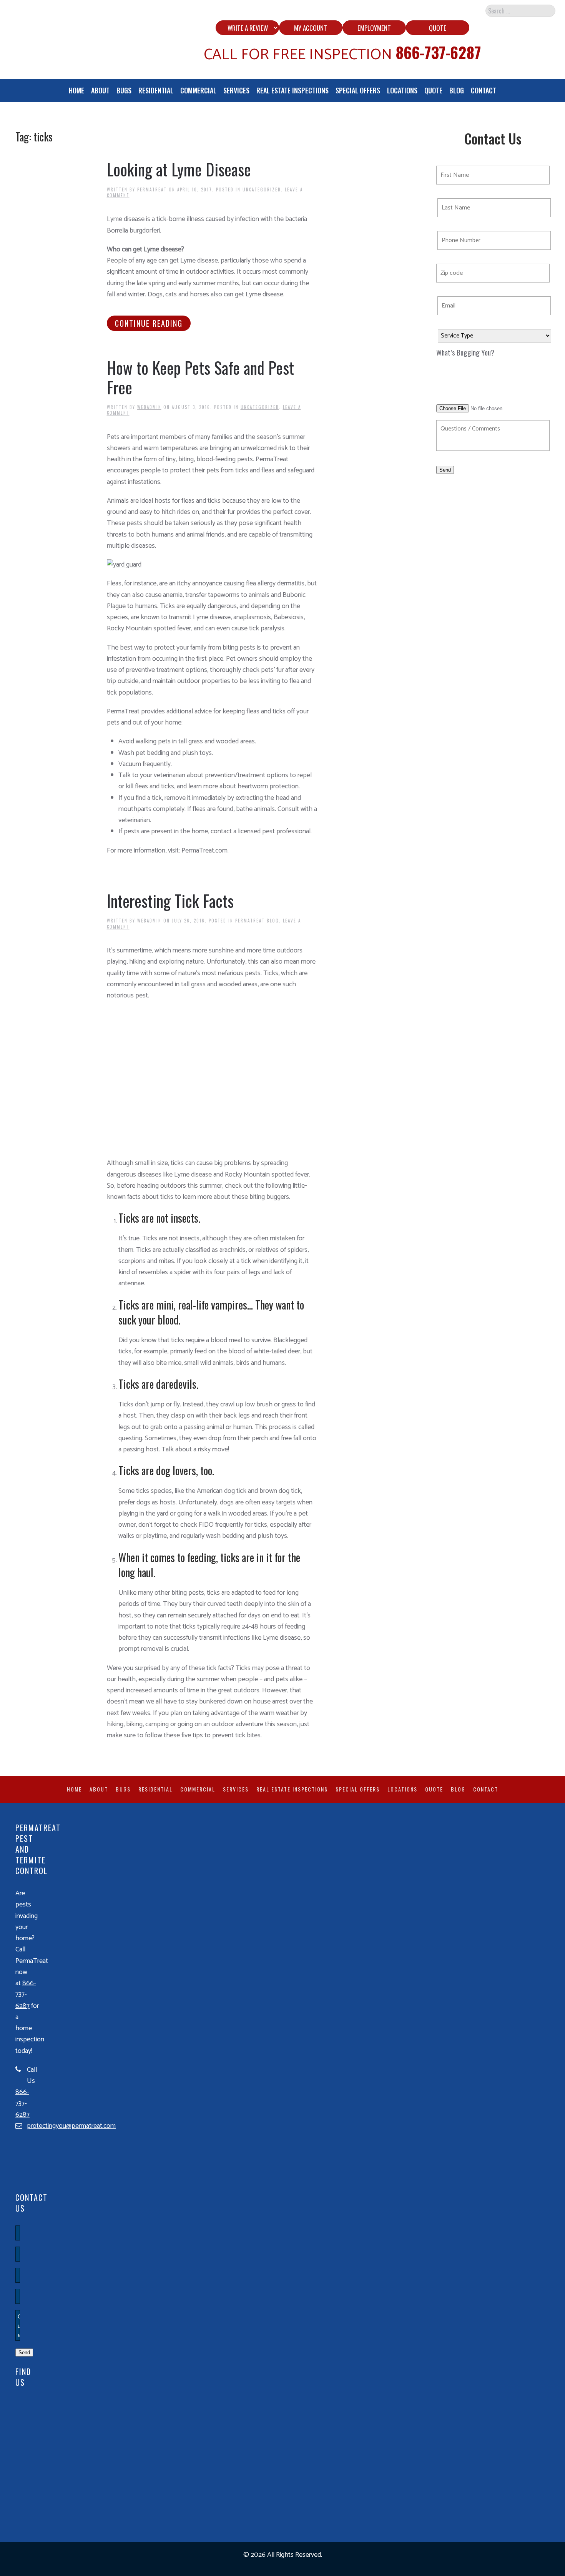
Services (236, 90)
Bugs (124, 90)
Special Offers (358, 90)
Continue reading (149, 323)
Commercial (198, 90)
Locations (402, 90)
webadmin (149, 407)
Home (76, 90)
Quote (433, 90)
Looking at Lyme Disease (179, 169)
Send (445, 470)
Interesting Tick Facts (170, 901)
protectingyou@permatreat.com (71, 2126)
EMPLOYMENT (374, 28)
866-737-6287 (438, 52)
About (100, 90)
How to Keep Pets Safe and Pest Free (200, 377)
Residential (156, 90)
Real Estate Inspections (292, 90)
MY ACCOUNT (311, 28)
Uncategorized (262, 189)
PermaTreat (152, 189)
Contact (484, 90)
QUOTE (438, 28)
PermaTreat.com (204, 851)
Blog (457, 90)
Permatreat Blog (257, 921)
